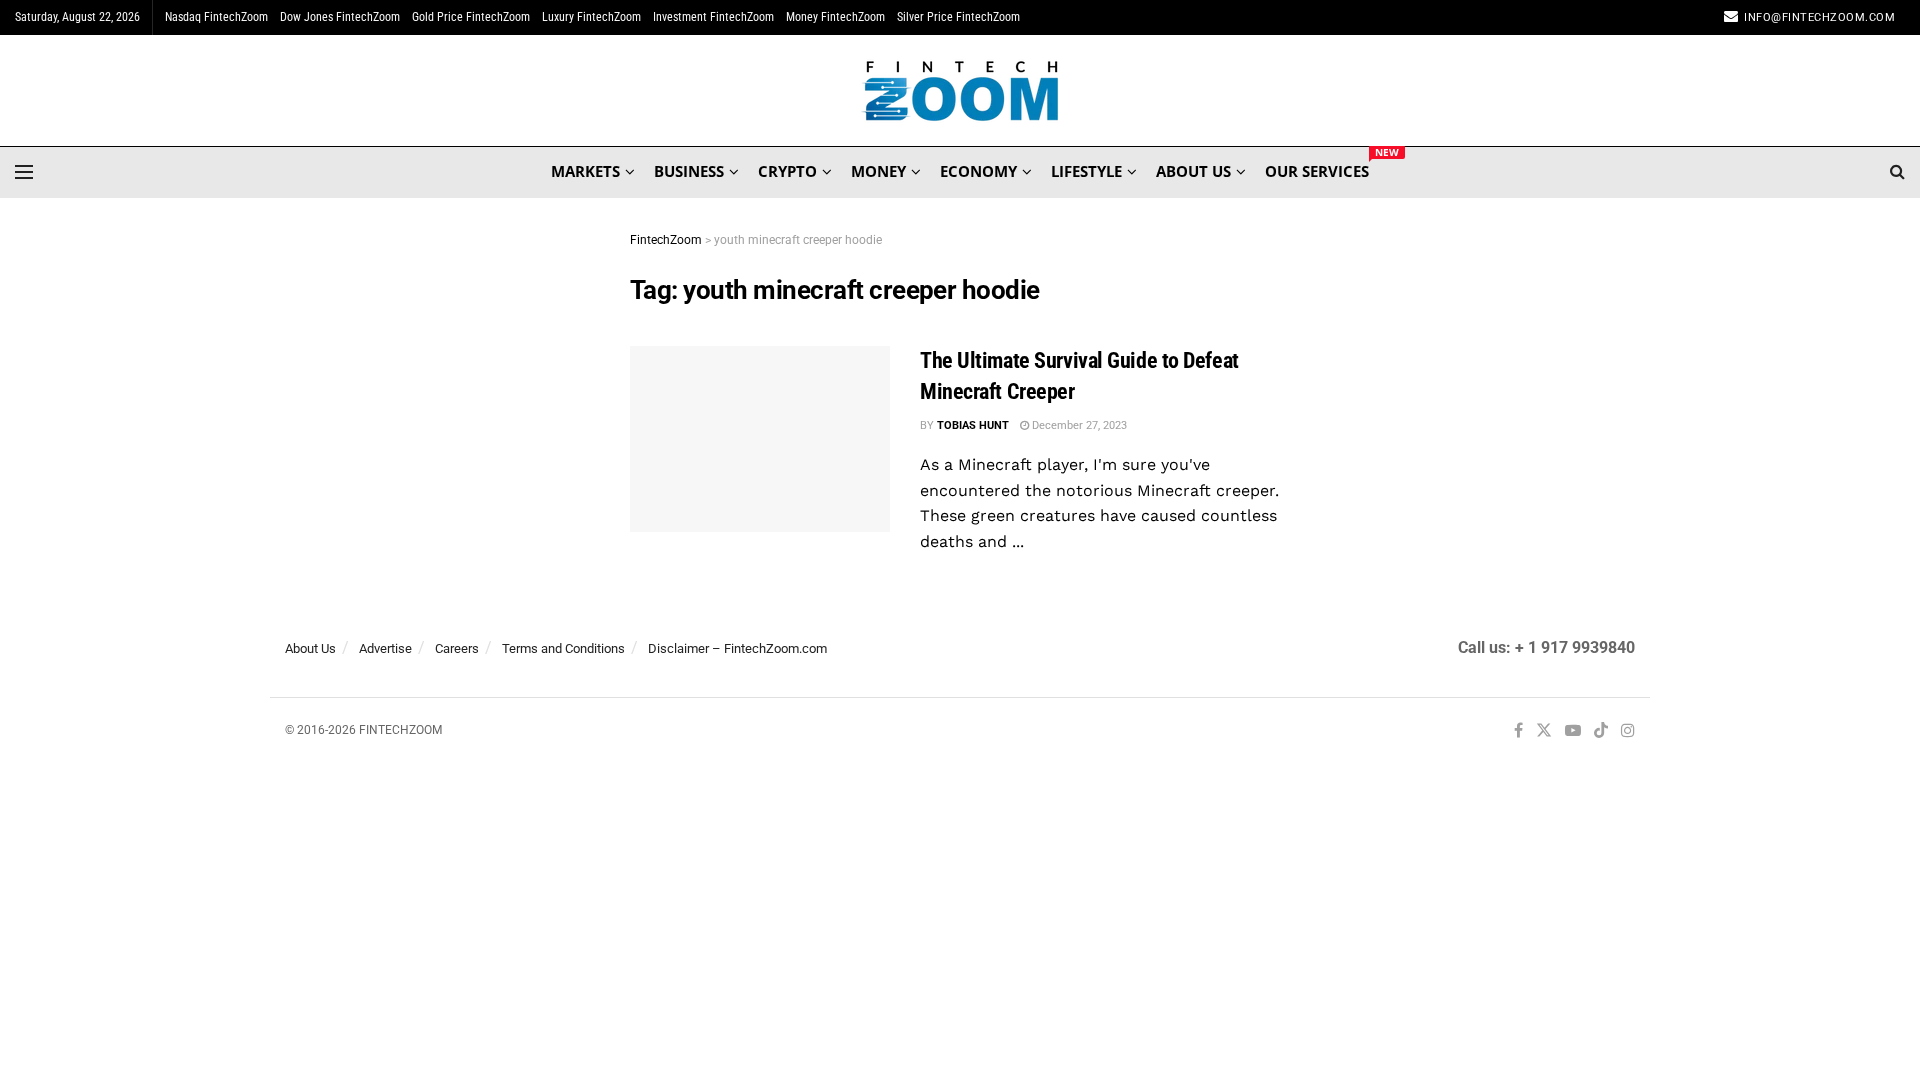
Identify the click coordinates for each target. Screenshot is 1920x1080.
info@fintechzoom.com (1819, 17)
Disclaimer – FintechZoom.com (737, 648)
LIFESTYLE (1086, 171)
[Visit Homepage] (960, 91)
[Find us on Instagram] (1628, 731)
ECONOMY (978, 171)
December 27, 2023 (1078, 425)
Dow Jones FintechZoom (340, 17)
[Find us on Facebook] (1518, 731)
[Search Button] (1897, 172)
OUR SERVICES (1317, 168)
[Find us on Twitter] (1544, 731)
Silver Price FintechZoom (958, 17)
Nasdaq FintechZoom (216, 17)
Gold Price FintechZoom (471, 17)
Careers (457, 648)
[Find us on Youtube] (1573, 731)
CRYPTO (787, 171)
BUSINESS (689, 171)
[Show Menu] (24, 172)
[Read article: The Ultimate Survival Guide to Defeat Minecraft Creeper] (760, 439)
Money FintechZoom (835, 17)
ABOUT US (1193, 171)
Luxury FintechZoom (591, 17)
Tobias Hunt (973, 425)
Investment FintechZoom (713, 17)
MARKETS (585, 171)
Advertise (385, 648)
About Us (310, 648)
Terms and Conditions (563, 648)
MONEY (878, 171)
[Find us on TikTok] (1601, 732)
